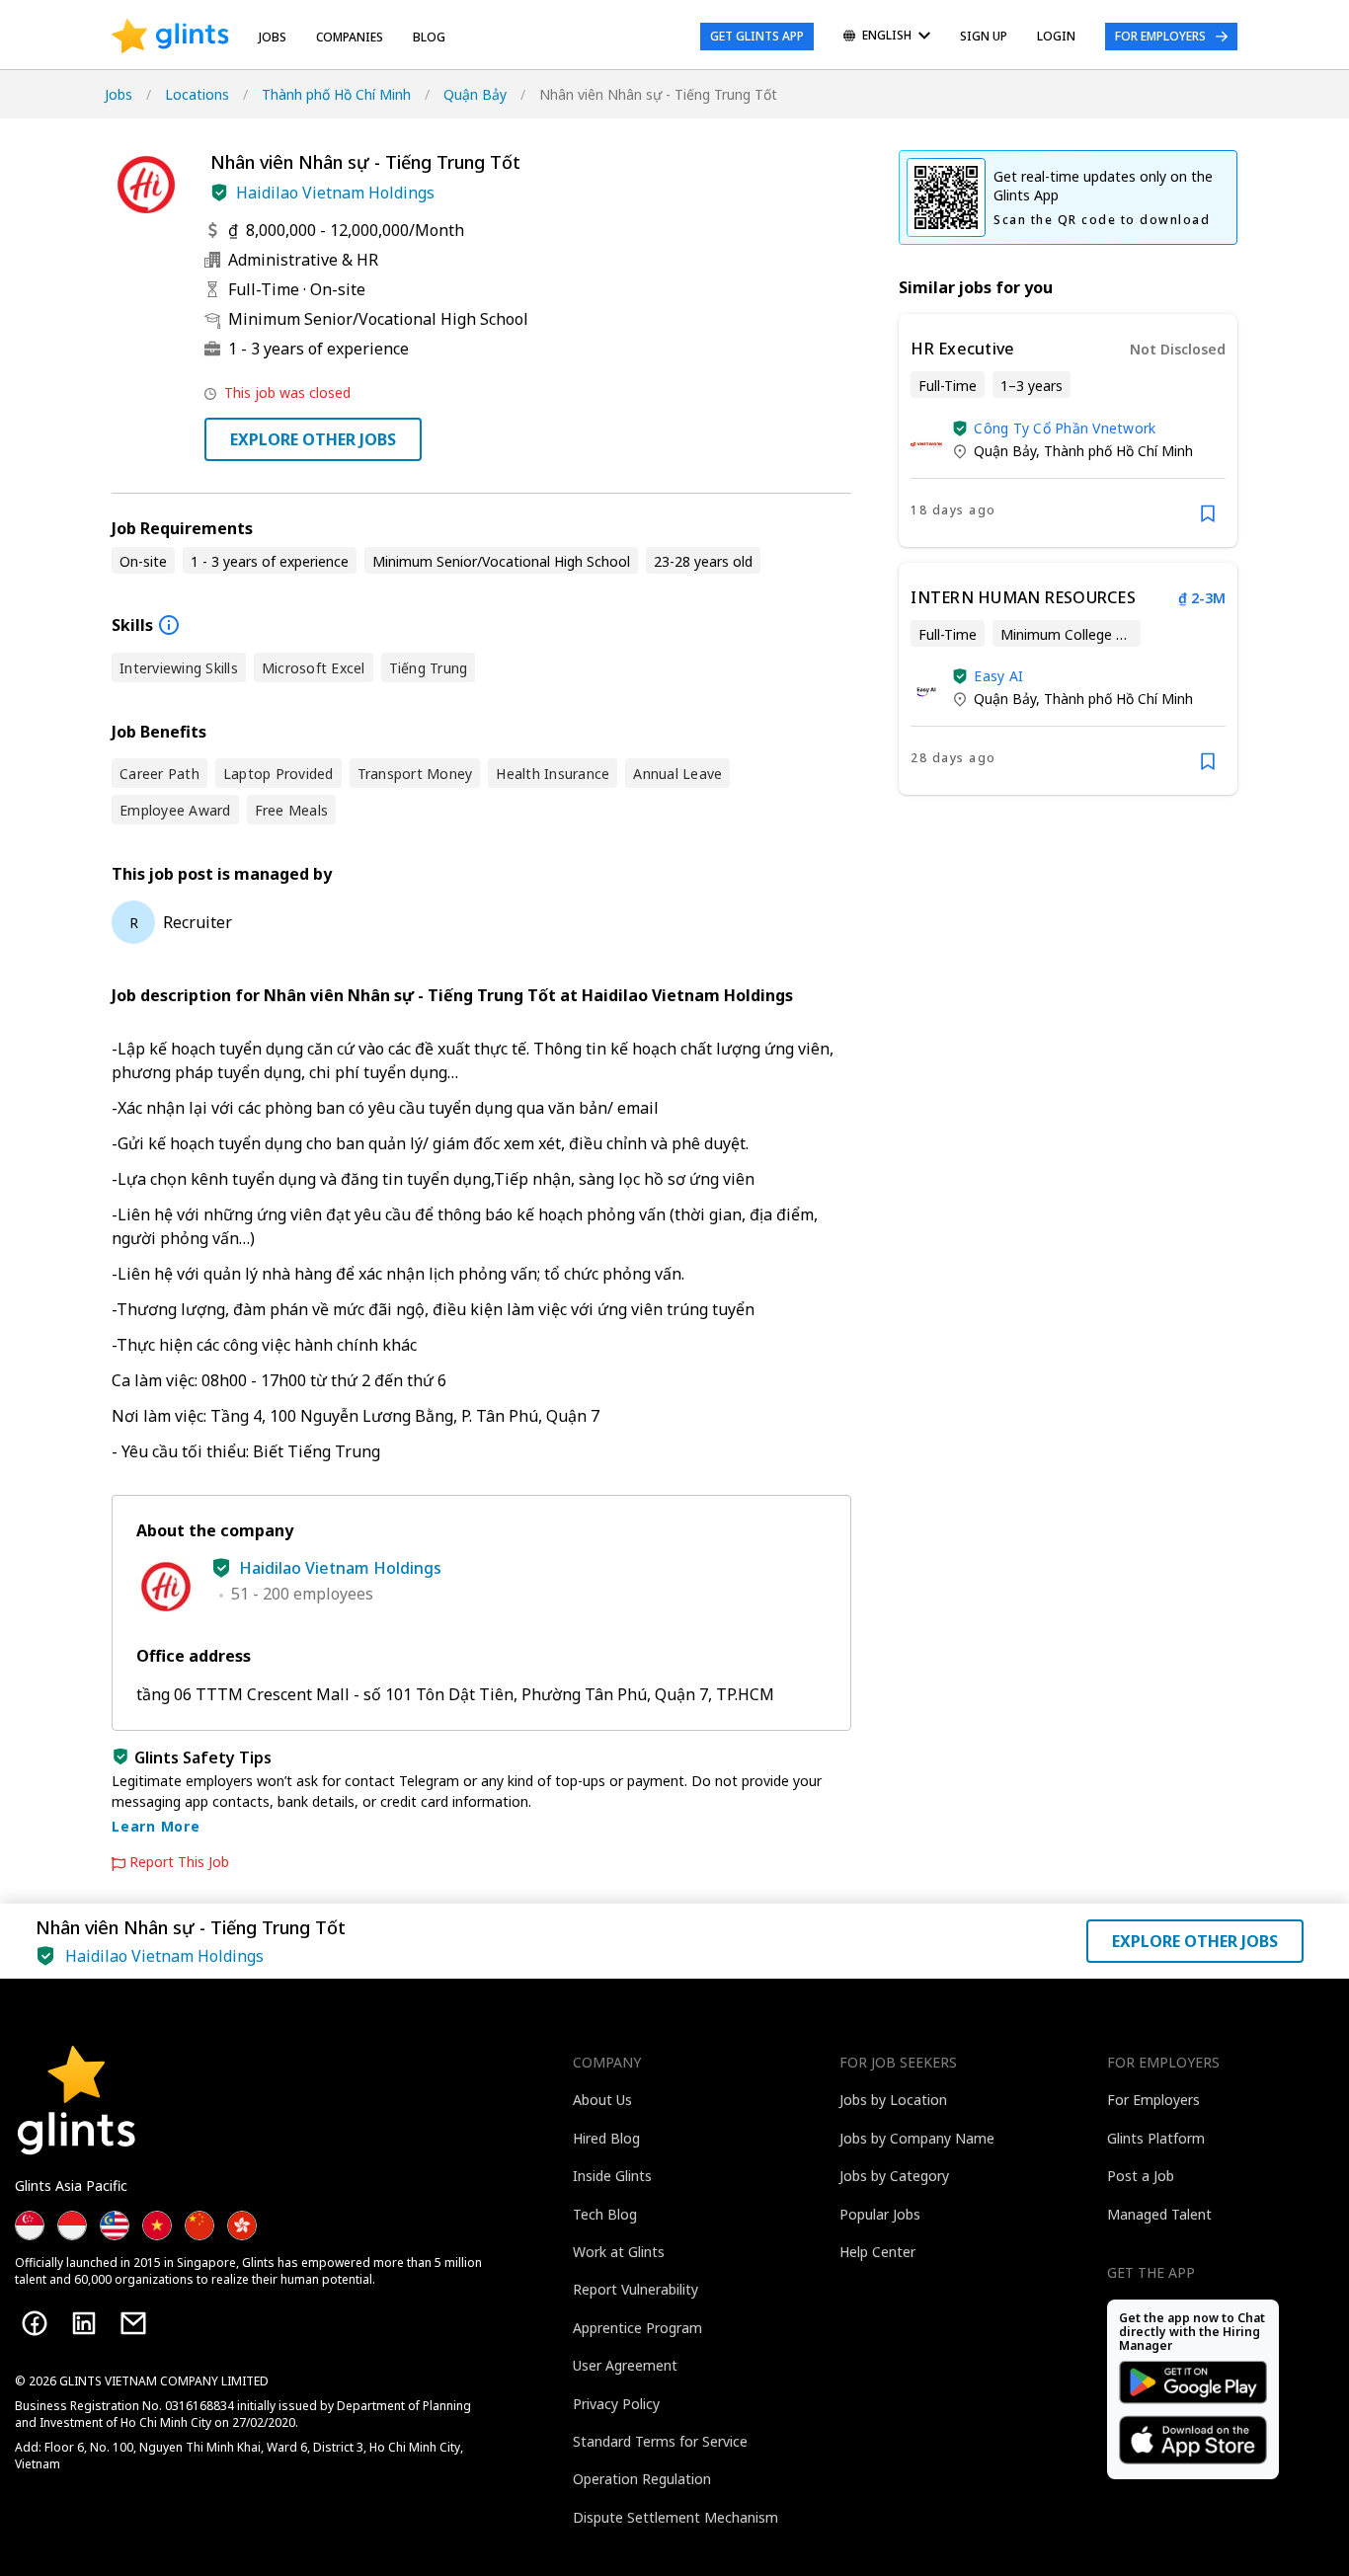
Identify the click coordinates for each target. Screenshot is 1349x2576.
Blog (429, 37)
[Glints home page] (170, 37)
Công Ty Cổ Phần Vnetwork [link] (1065, 428)
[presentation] (170, 37)
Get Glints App (757, 36)
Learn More (156, 1826)
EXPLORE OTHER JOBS (313, 439)
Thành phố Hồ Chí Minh (336, 94)
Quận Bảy (475, 94)
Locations (197, 94)
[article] (1068, 430)
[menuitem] (887, 37)
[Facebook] (35, 2323)
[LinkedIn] (84, 2323)
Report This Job (179, 1862)
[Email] (133, 2323)
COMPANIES (350, 37)
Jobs (273, 37)
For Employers (1160, 36)
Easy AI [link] (998, 676)
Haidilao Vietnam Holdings (335, 193)
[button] (219, 193)
